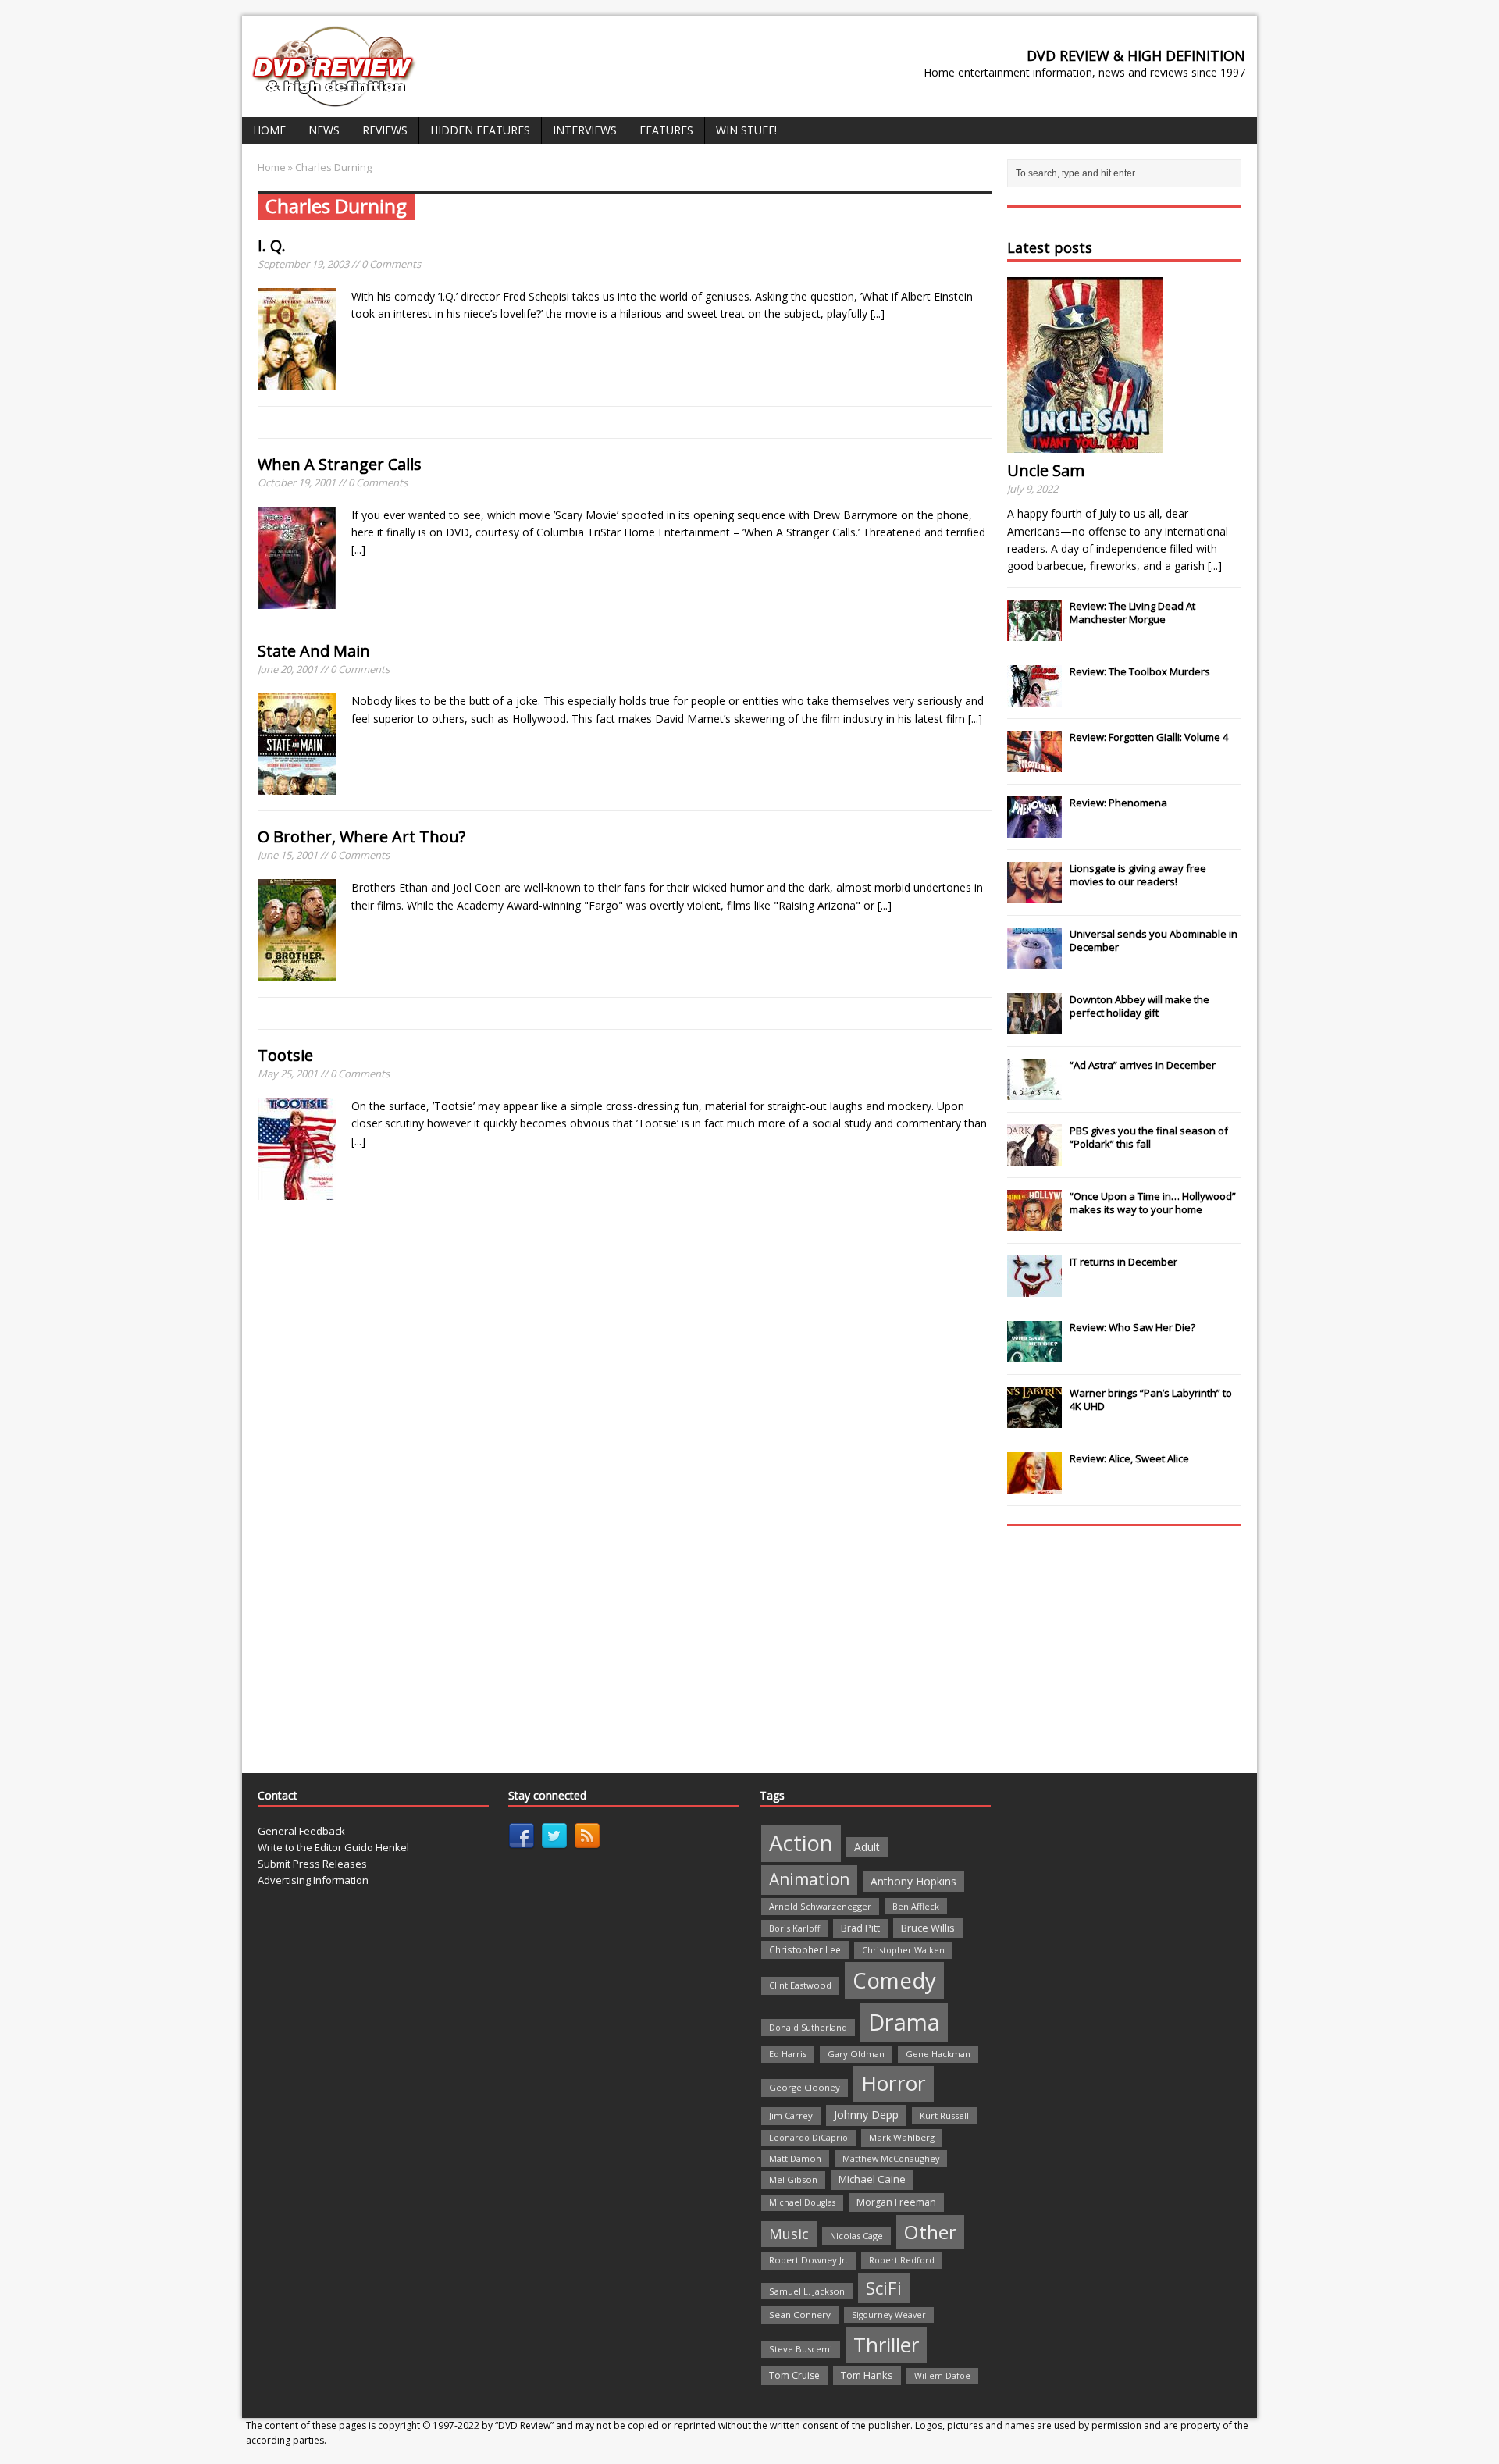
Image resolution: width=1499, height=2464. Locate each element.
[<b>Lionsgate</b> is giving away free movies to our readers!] (1034, 895)
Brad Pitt (860, 1928)
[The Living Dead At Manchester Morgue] (1034, 632)
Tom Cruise (794, 2375)
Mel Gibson (793, 2179)
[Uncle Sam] (1085, 444)
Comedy (894, 1980)
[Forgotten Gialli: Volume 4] (1034, 764)
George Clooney (805, 2087)
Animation (809, 1879)
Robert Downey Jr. (808, 2260)
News (324, 130)
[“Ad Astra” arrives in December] (1034, 1091)
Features (666, 130)
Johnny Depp (866, 2115)
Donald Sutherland (808, 2027)
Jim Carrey (791, 2115)
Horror (894, 2083)
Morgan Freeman (896, 2202)
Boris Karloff (794, 1928)
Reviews (385, 130)
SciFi (884, 2288)
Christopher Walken (903, 1950)
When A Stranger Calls (340, 464)
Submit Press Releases (312, 1864)
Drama (904, 2022)
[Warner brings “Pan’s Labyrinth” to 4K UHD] (1034, 1419)
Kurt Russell (944, 2115)
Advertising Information (313, 1880)
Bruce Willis (928, 1928)
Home (269, 130)
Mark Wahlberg (902, 2137)
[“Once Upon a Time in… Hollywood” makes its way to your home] (1034, 1223)
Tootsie (285, 1055)
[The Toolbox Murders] (1034, 698)
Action (801, 1843)
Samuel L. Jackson (807, 2291)
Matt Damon (795, 2158)
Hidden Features (480, 130)
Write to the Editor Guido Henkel (333, 1847)
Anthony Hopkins (913, 1881)
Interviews (585, 130)
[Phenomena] (1034, 829)
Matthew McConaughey (891, 2158)
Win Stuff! (746, 130)
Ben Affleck (916, 1906)
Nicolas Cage (856, 2236)
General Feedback (301, 1831)
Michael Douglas (802, 2202)
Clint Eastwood (800, 1985)
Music (789, 2234)
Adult (867, 1847)
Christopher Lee (805, 1949)
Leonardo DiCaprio (808, 2138)
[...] (878, 313)
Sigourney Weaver (889, 2315)
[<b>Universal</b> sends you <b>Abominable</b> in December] (1034, 960)
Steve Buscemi (801, 2349)
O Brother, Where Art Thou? (361, 837)
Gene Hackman (938, 2054)
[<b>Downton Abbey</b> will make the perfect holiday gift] (1034, 1026)
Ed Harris (788, 2054)
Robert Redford (902, 2260)
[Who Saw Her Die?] (1034, 1354)
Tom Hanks (867, 2375)
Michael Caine (872, 2179)
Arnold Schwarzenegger (820, 1906)
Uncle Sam (1046, 470)
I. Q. (272, 246)
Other (930, 2232)
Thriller (886, 2345)
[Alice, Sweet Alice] (1034, 1485)
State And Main (314, 651)
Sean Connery (800, 2314)
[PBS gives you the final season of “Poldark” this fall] (1034, 1157)
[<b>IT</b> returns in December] (1034, 1288)
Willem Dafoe (942, 2376)
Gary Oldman (856, 2054)
